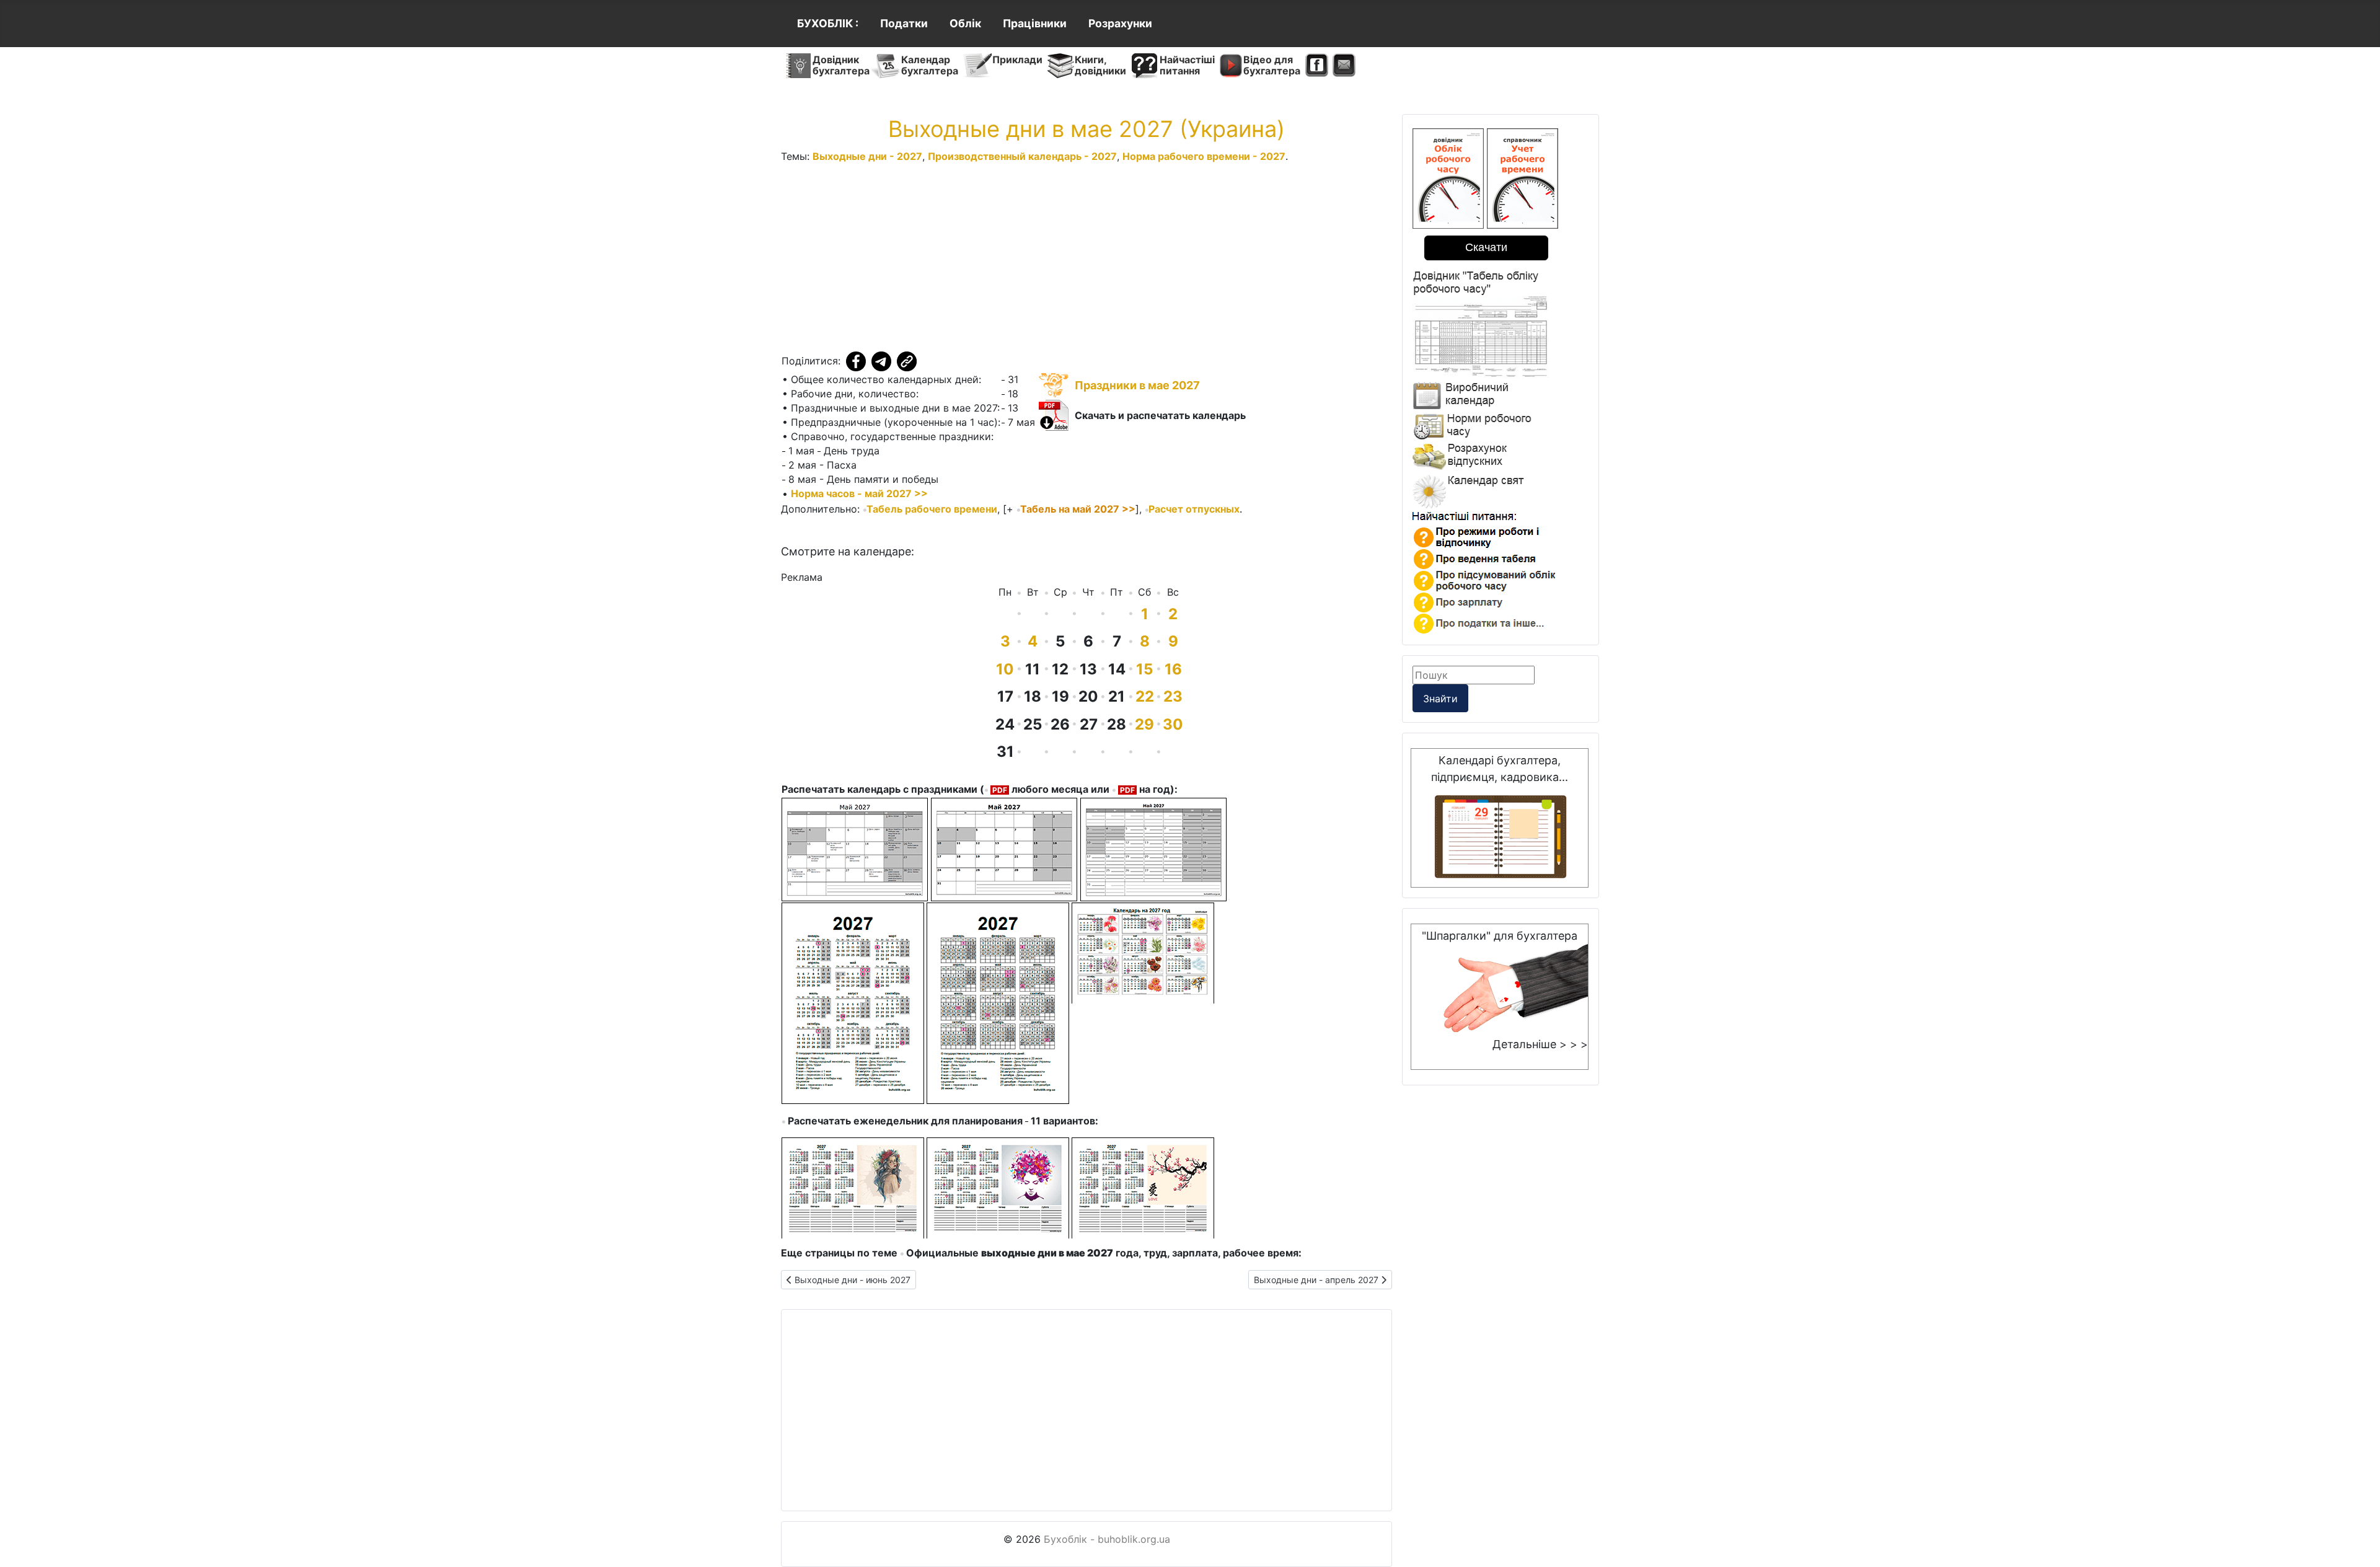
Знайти (1440, 699)
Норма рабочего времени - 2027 (1204, 156)
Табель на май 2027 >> (1078, 509)
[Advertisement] (1086, 260)
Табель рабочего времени (932, 509)
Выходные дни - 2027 (867, 156)
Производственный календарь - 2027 (1022, 156)
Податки (904, 23)
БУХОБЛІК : (828, 23)
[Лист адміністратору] (1344, 66)
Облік (965, 23)
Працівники (1035, 23)
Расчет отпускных (1194, 509)
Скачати (1486, 247)
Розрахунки (1120, 23)
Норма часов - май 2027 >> (859, 493)
